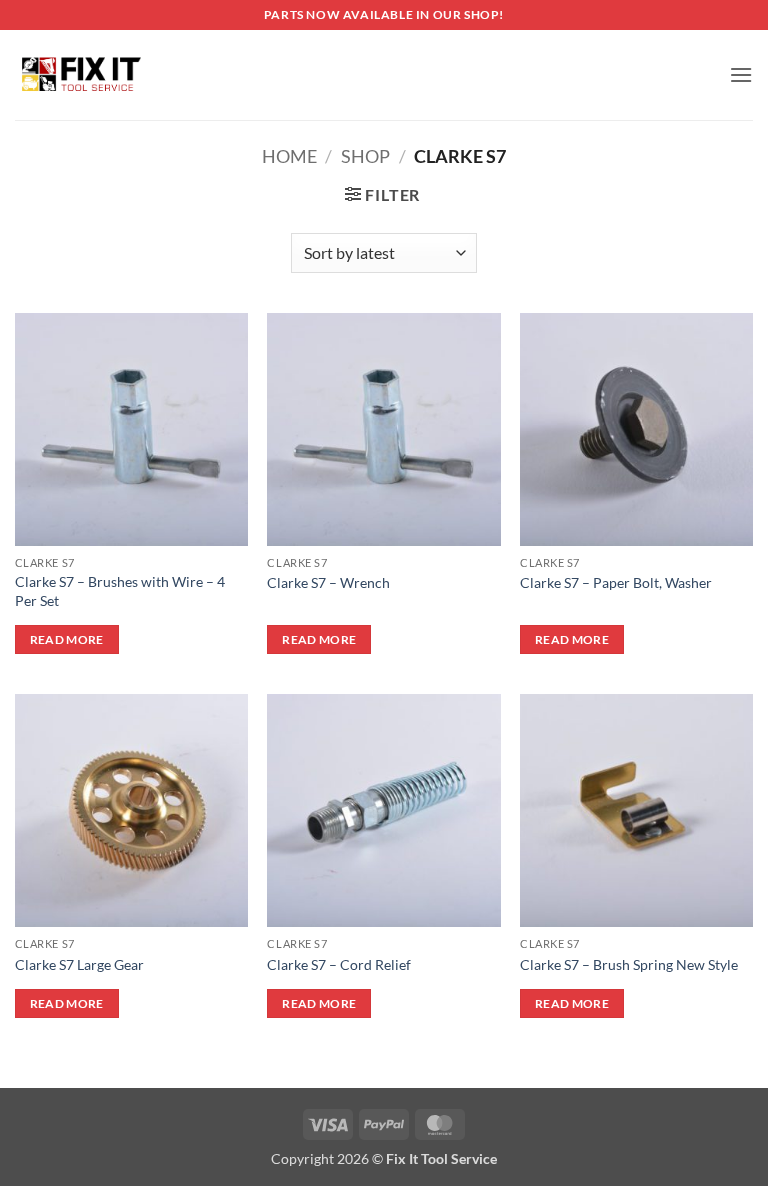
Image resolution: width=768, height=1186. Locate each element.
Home (289, 156)
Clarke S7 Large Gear (79, 964)
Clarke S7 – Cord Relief (339, 964)
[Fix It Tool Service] (80, 75)
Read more (67, 639)
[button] (741, 74)
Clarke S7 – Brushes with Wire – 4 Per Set (120, 591)
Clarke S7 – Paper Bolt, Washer (616, 582)
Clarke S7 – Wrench (328, 582)
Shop (365, 156)
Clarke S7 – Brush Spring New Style (629, 964)
